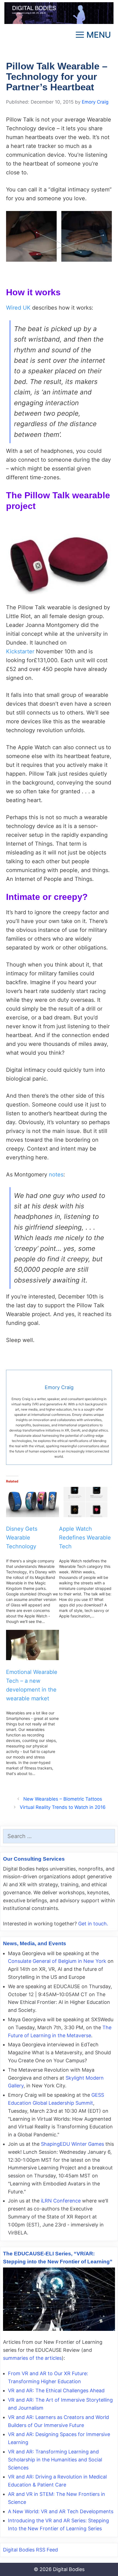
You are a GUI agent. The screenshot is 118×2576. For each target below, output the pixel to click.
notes (56, 1175)
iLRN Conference (61, 2201)
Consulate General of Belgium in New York (57, 1961)
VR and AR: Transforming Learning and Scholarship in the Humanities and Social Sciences (55, 2460)
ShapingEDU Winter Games (72, 2144)
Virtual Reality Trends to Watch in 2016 (63, 1807)
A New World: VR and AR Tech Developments (61, 2511)
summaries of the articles (32, 2358)
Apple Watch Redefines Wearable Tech (85, 1538)
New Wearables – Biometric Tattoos (63, 1799)
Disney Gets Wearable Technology (22, 1538)
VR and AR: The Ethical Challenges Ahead (56, 2390)
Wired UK (18, 308)
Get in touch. (93, 1924)
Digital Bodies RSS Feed (30, 2550)
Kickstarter (20, 651)
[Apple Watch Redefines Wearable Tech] (85, 1502)
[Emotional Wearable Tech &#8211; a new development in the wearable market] (33, 1645)
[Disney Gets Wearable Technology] (33, 1502)
